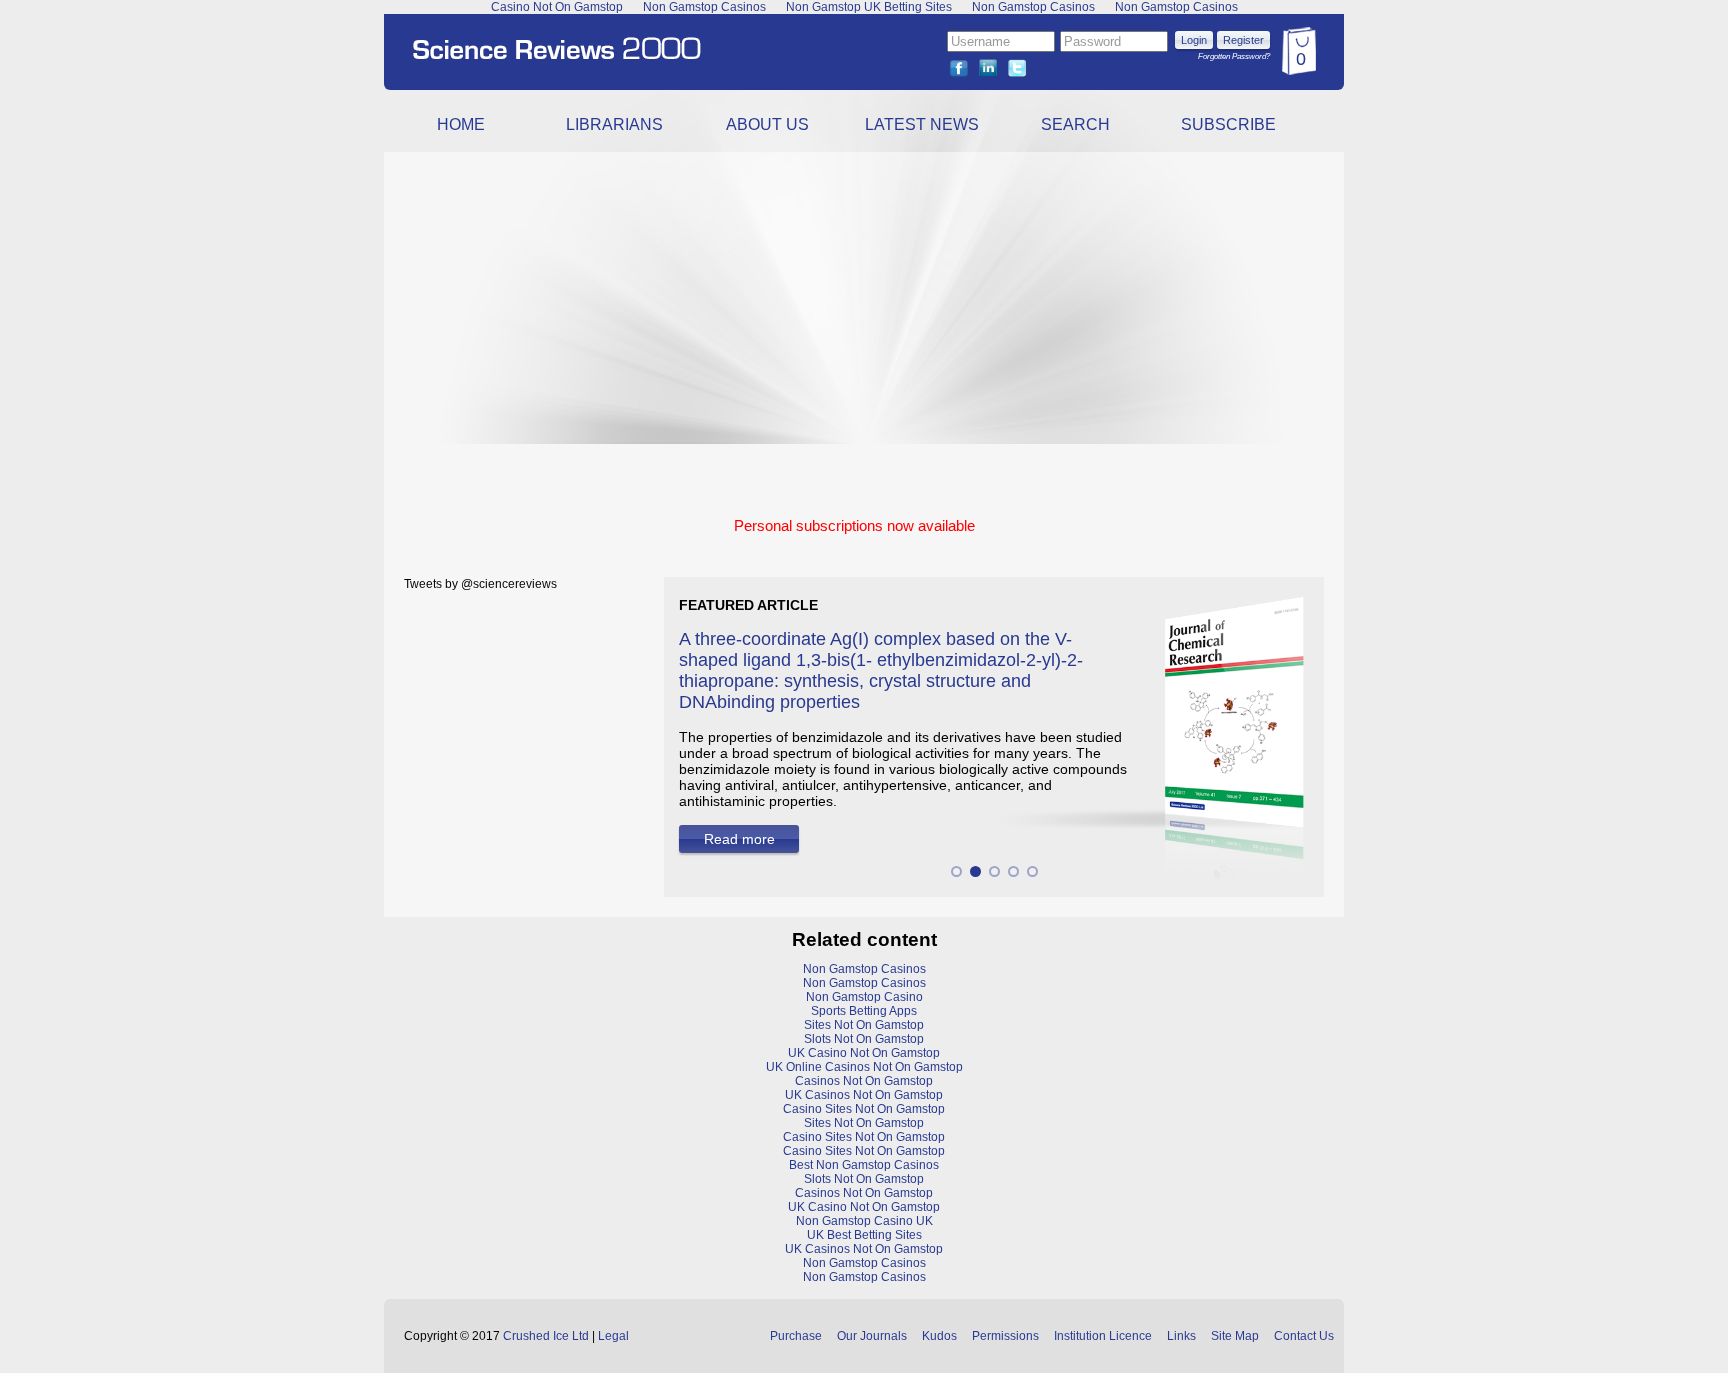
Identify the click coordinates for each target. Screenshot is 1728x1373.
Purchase (796, 1336)
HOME (461, 124)
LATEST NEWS (922, 124)
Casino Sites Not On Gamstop (864, 1109)
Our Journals (872, 1336)
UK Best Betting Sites (864, 1235)
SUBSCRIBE (1228, 124)
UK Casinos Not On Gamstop (864, 1095)
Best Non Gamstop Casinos (864, 1165)
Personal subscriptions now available (854, 525)
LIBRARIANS (614, 124)
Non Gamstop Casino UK (864, 1221)
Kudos (939, 1336)
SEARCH (1075, 124)
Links (1181, 1336)
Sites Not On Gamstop (864, 1025)
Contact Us (1304, 1336)
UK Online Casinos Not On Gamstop (864, 1067)
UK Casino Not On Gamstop (864, 1053)
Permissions (1005, 1336)
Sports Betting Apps (864, 1011)
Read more (739, 839)
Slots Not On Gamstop (864, 1039)
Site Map (1235, 1336)
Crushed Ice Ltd (546, 1336)
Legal (613, 1336)
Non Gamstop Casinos (864, 969)
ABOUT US (767, 124)
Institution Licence (1103, 1336)
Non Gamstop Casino (864, 997)
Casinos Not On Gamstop (864, 1081)
